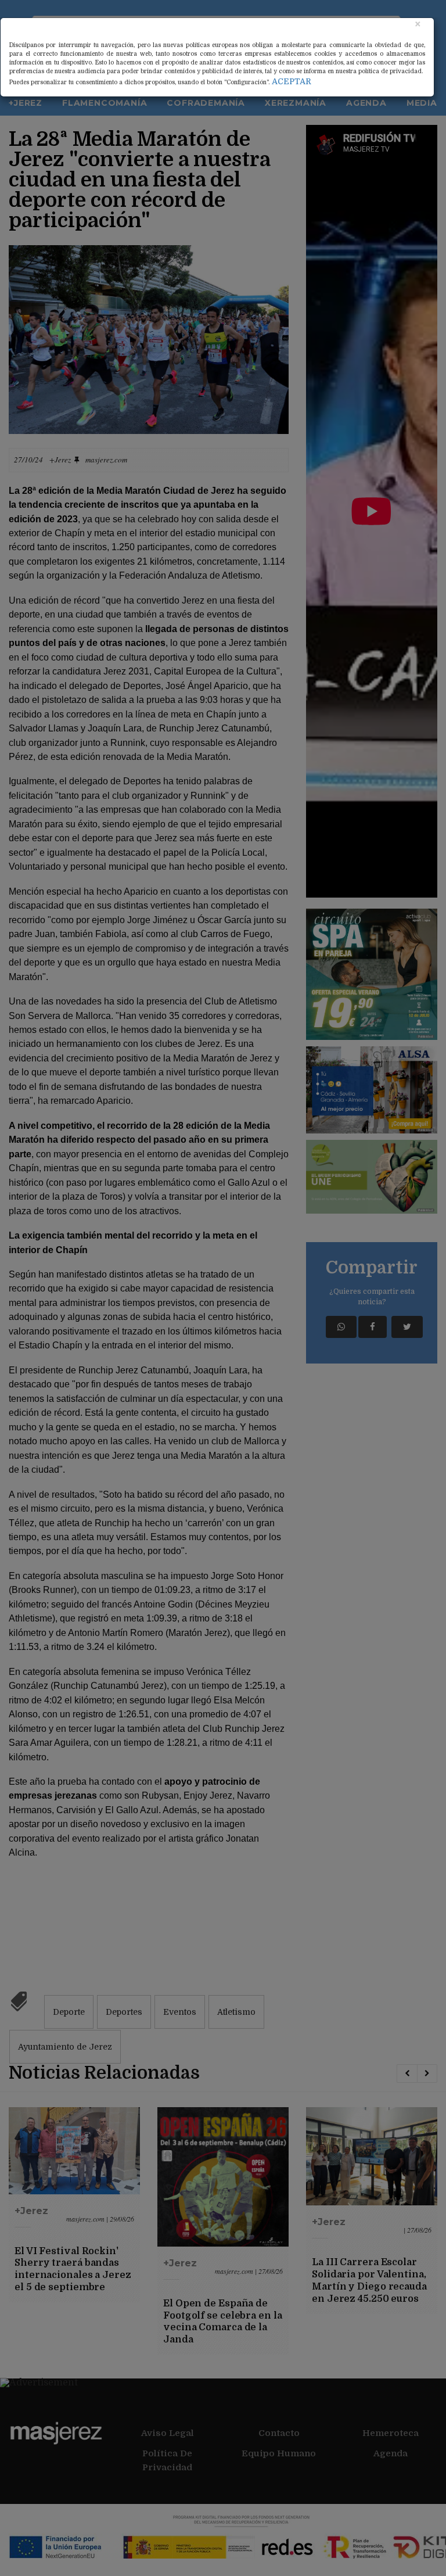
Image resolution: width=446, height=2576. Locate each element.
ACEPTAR (292, 81)
